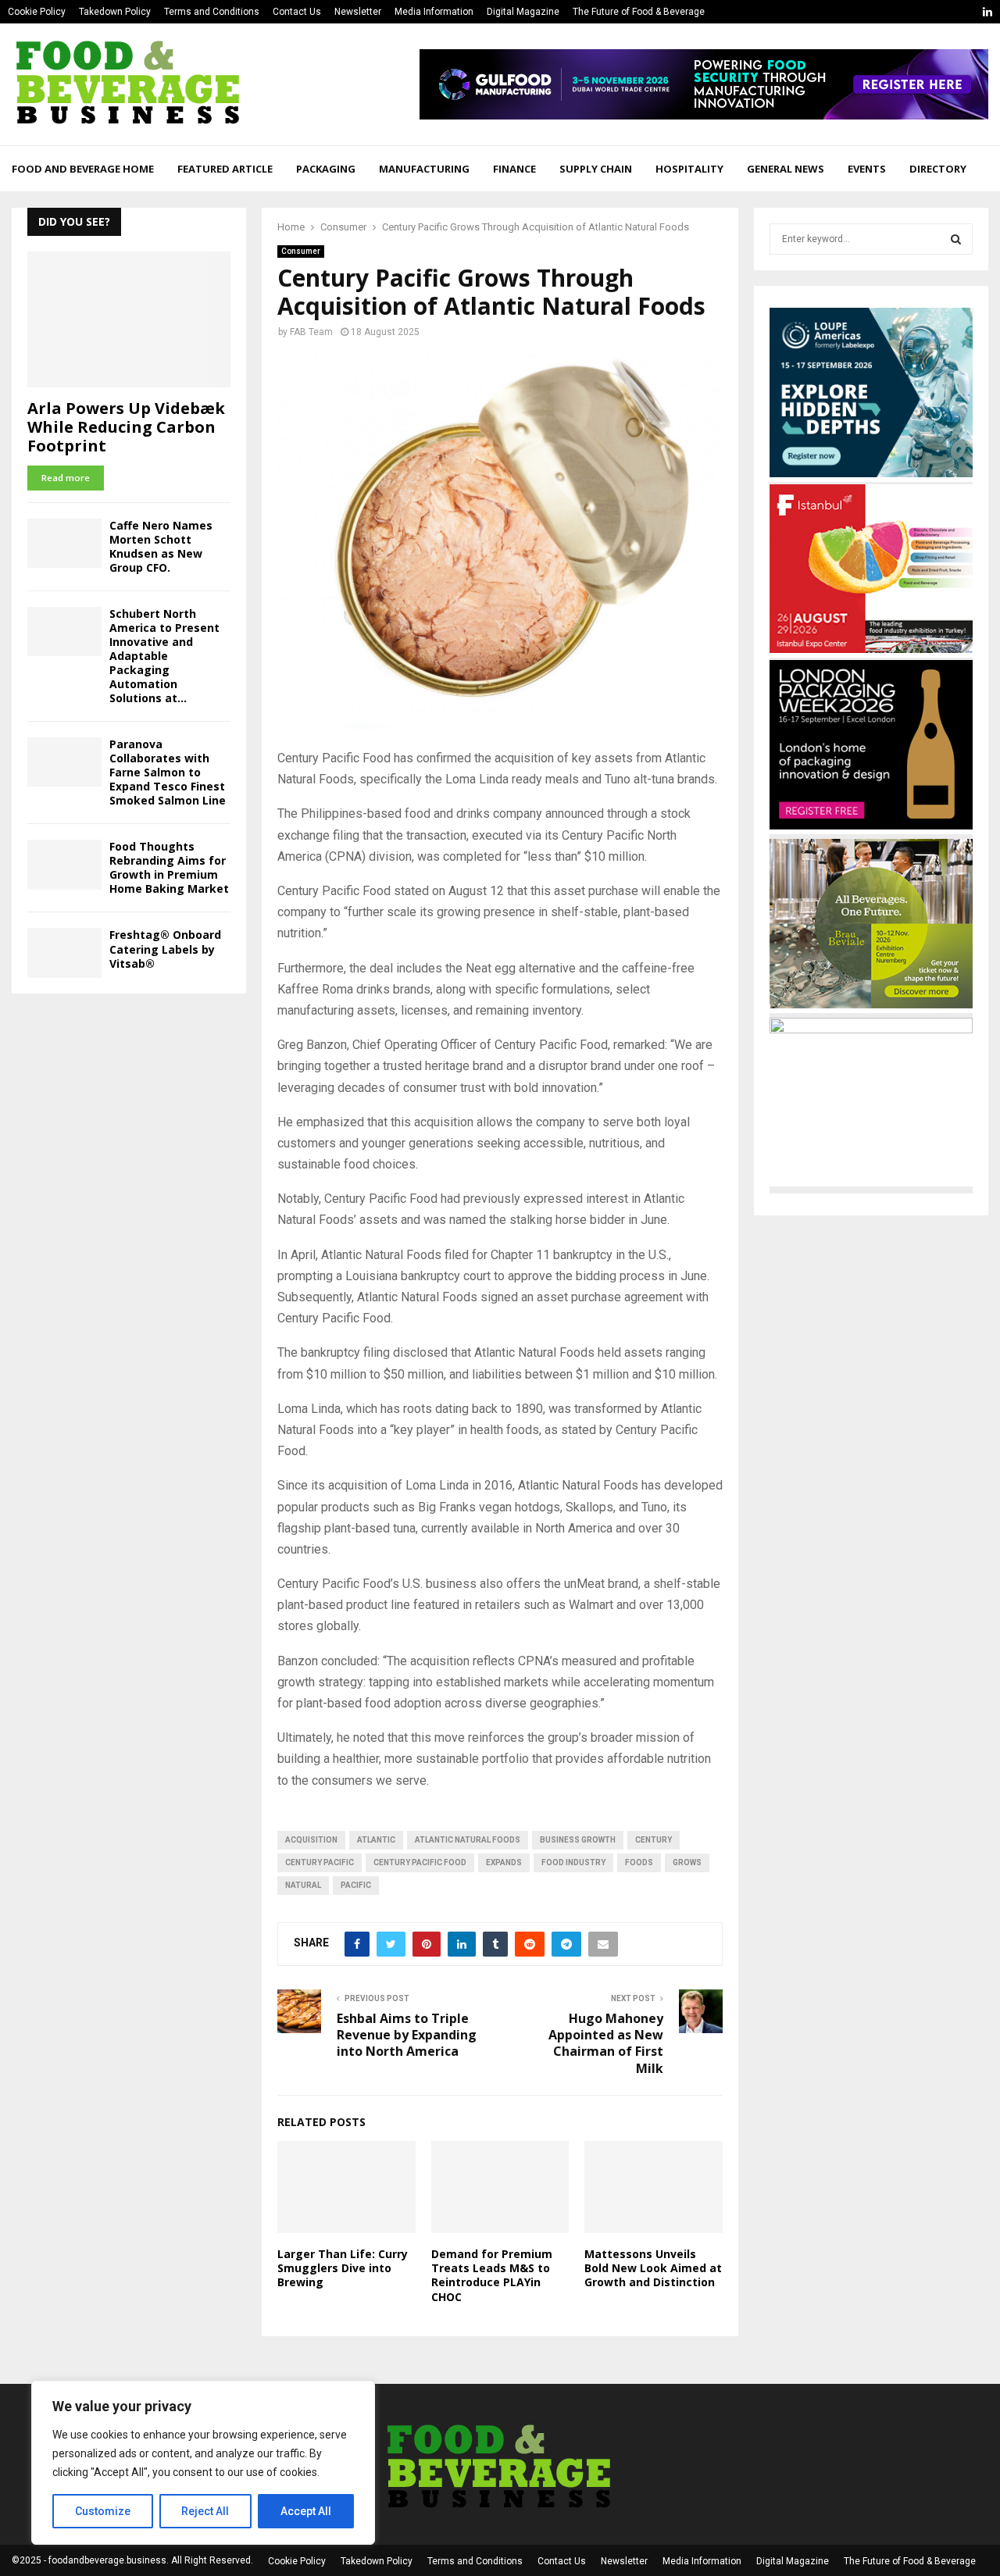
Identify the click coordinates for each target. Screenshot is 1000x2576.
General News (786, 169)
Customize (103, 2511)
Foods (639, 1862)
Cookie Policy (37, 12)
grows (687, 1862)
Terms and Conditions (212, 12)
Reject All (205, 2511)
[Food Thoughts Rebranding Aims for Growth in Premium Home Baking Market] (64, 864)
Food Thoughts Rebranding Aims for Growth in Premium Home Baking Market (169, 867)
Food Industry (573, 1862)
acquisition (311, 1840)
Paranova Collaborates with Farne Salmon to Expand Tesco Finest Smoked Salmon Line (168, 772)
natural (303, 1885)
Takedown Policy (115, 12)
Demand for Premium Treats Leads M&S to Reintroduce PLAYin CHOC (492, 2275)
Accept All (306, 2511)
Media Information (434, 12)
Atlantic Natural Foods (468, 1840)
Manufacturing (424, 169)
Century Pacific (320, 1862)
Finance (514, 169)
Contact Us (297, 12)
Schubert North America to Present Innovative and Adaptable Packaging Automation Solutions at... (164, 656)
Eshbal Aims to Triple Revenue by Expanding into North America (407, 2035)
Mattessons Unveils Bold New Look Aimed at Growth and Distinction (653, 2268)
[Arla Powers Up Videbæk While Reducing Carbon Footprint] (129, 319)
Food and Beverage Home (83, 169)
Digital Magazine (523, 12)
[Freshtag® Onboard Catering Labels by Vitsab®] (64, 953)
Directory (938, 169)
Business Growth (578, 1840)
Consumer (301, 251)
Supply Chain (596, 169)
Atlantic (376, 1840)
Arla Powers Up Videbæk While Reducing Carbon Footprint (126, 427)
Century (654, 1840)
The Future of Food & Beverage (639, 12)
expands (504, 1862)
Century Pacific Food (420, 1862)
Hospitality (689, 169)
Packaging (326, 169)
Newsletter (358, 12)
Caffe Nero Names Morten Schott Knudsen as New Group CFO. (161, 546)
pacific (356, 1885)
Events (867, 169)
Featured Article (225, 169)
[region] (203, 2463)
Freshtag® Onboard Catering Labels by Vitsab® (165, 949)
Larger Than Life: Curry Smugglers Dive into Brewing (343, 2268)
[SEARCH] (956, 239)
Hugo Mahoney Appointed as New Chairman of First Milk (606, 2043)
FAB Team (311, 332)
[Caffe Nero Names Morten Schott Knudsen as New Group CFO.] (64, 543)
